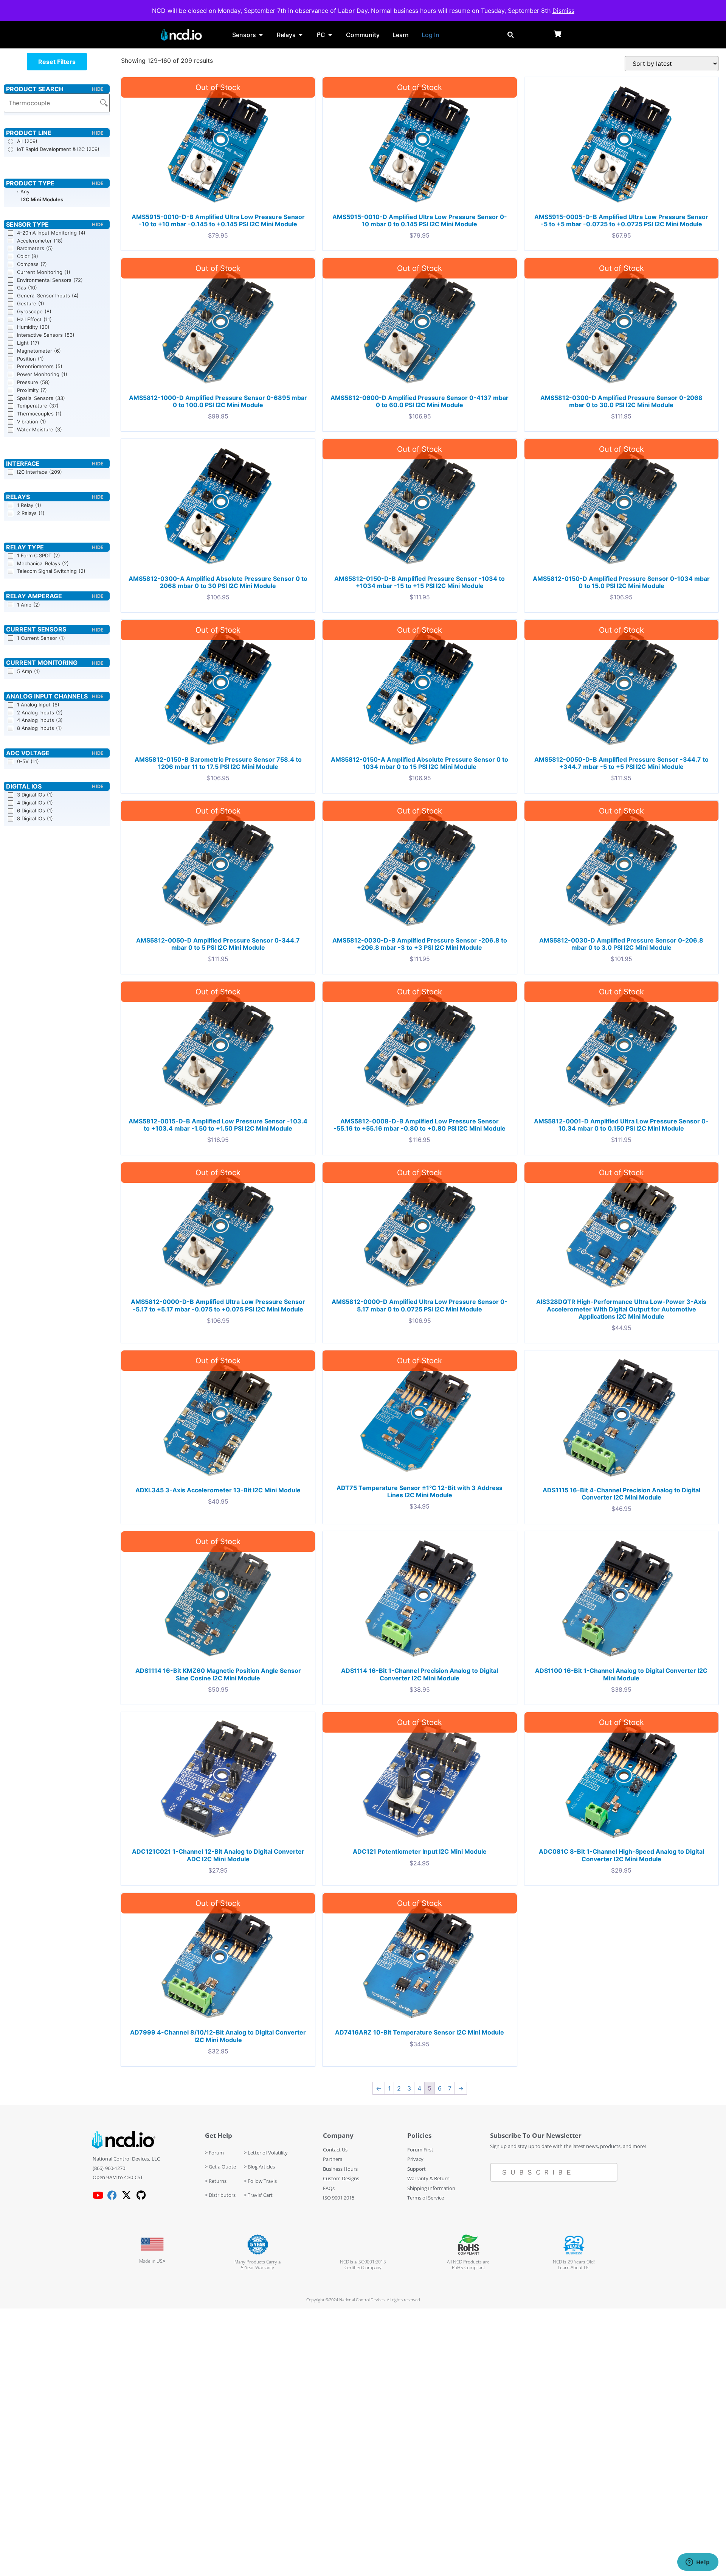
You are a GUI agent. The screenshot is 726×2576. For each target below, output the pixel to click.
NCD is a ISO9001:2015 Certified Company (363, 2265)
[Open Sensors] (261, 35)
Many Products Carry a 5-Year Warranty (258, 2265)
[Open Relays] (301, 35)
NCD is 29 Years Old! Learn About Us (574, 2265)
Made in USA (152, 2261)
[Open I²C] (330, 35)
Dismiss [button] (563, 11)
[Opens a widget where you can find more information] (698, 2563)
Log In (430, 35)
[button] (57, 62)
